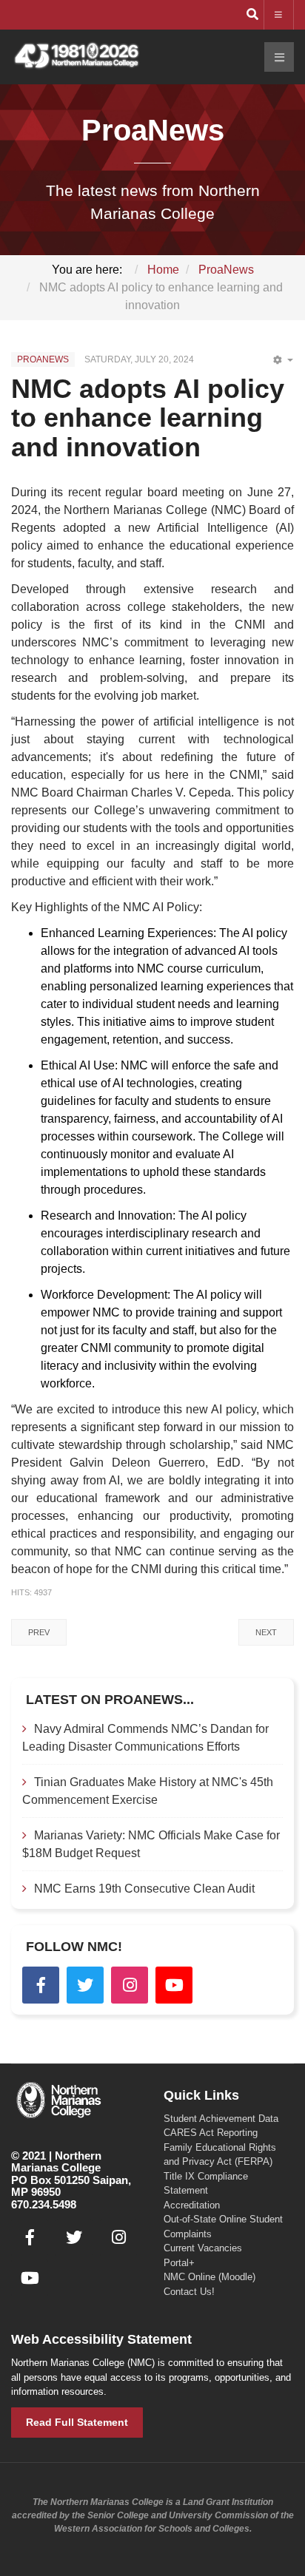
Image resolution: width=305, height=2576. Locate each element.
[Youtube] (174, 1985)
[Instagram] (130, 1985)
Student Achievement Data (221, 2119)
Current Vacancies (203, 2248)
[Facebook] (41, 1985)
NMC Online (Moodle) (210, 2277)
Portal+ (179, 2263)
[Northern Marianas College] (76, 57)
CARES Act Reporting (211, 2133)
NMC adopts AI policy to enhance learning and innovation (148, 418)
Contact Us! (189, 2292)
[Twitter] (85, 1985)
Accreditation (192, 2205)
